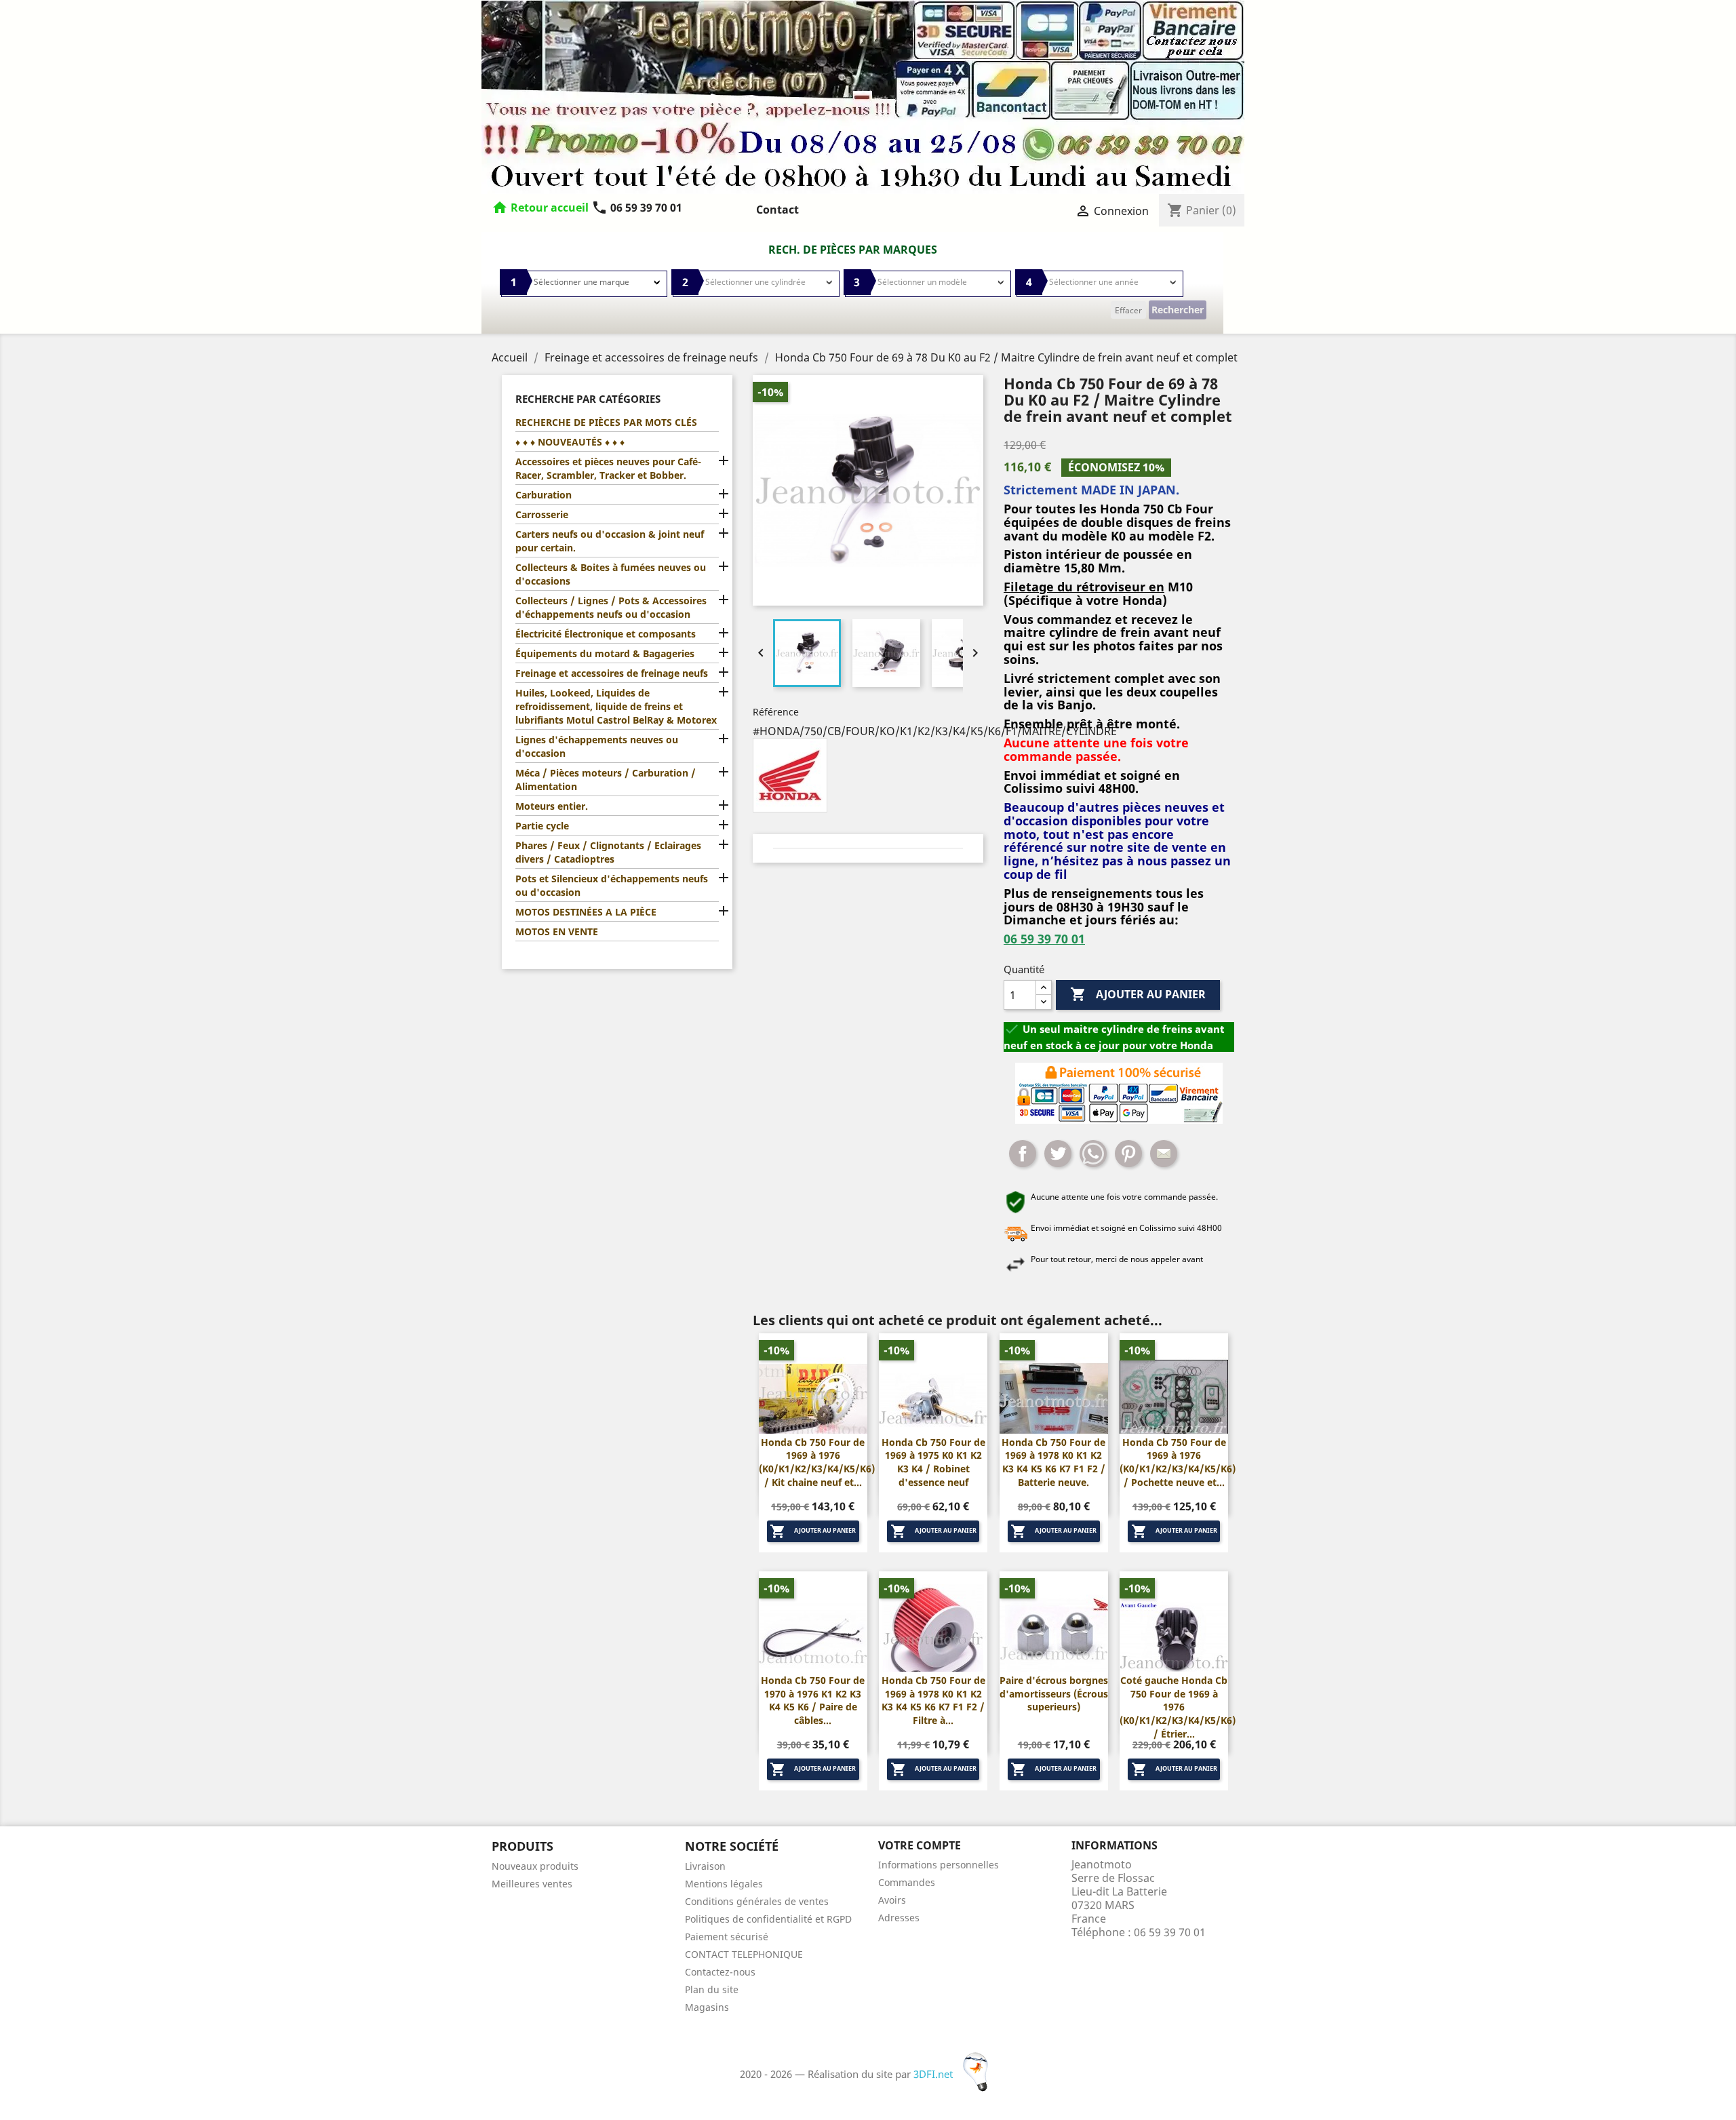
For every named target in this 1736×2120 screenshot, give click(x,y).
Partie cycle (542, 826)
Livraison (705, 1866)
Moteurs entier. (552, 806)
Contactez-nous (720, 1972)
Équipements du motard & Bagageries (605, 653)
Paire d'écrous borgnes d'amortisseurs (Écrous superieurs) (1054, 1694)
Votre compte (920, 1845)
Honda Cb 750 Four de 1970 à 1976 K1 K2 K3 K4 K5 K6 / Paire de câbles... (813, 1700)
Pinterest (1128, 1154)
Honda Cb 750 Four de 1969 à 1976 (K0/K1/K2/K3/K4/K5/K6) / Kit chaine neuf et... (817, 1462)
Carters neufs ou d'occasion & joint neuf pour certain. (610, 541)
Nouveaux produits (535, 1866)
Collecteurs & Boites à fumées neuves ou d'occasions (611, 574)
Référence (776, 712)
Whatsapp (1093, 1154)
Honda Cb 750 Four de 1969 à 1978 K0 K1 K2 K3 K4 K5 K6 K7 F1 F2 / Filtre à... (933, 1700)
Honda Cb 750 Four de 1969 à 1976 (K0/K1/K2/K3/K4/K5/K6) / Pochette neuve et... (1178, 1462)
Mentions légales (724, 1884)
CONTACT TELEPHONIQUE (744, 1954)
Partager (1023, 1154)
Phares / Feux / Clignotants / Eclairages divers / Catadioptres (608, 852)
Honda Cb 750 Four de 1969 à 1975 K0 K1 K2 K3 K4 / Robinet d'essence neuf (933, 1462)
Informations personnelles (939, 1865)
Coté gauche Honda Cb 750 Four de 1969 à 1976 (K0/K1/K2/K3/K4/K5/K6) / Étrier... (1178, 1707)
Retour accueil (550, 208)
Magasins (707, 2007)
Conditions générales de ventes (757, 1901)
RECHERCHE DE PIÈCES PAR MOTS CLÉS (606, 422)
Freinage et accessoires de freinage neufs (612, 673)
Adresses (899, 1918)
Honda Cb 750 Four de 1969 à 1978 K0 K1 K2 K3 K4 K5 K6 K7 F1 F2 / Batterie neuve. (1053, 1462)
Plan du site (712, 1989)
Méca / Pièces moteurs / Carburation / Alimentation (606, 780)
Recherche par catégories (588, 399)
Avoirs (892, 1900)
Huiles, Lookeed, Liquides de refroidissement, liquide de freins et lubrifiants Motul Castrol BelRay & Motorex (616, 706)
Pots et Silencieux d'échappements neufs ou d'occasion (612, 885)
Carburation (544, 495)
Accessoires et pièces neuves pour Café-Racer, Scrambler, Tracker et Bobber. (608, 468)
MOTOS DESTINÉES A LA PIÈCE (586, 912)
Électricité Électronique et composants (606, 634)
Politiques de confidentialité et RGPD (768, 1919)
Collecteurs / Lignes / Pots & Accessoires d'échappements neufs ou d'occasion (611, 607)
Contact (777, 210)
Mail (1164, 1154)
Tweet (1058, 1154)
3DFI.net (934, 2074)
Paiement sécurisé (727, 1937)
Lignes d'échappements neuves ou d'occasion (597, 746)
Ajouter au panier (1138, 994)
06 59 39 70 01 (637, 208)
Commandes (907, 1882)
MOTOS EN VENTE (557, 931)
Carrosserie (542, 514)
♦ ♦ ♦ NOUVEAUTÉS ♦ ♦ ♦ (570, 442)
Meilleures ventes (532, 1884)
